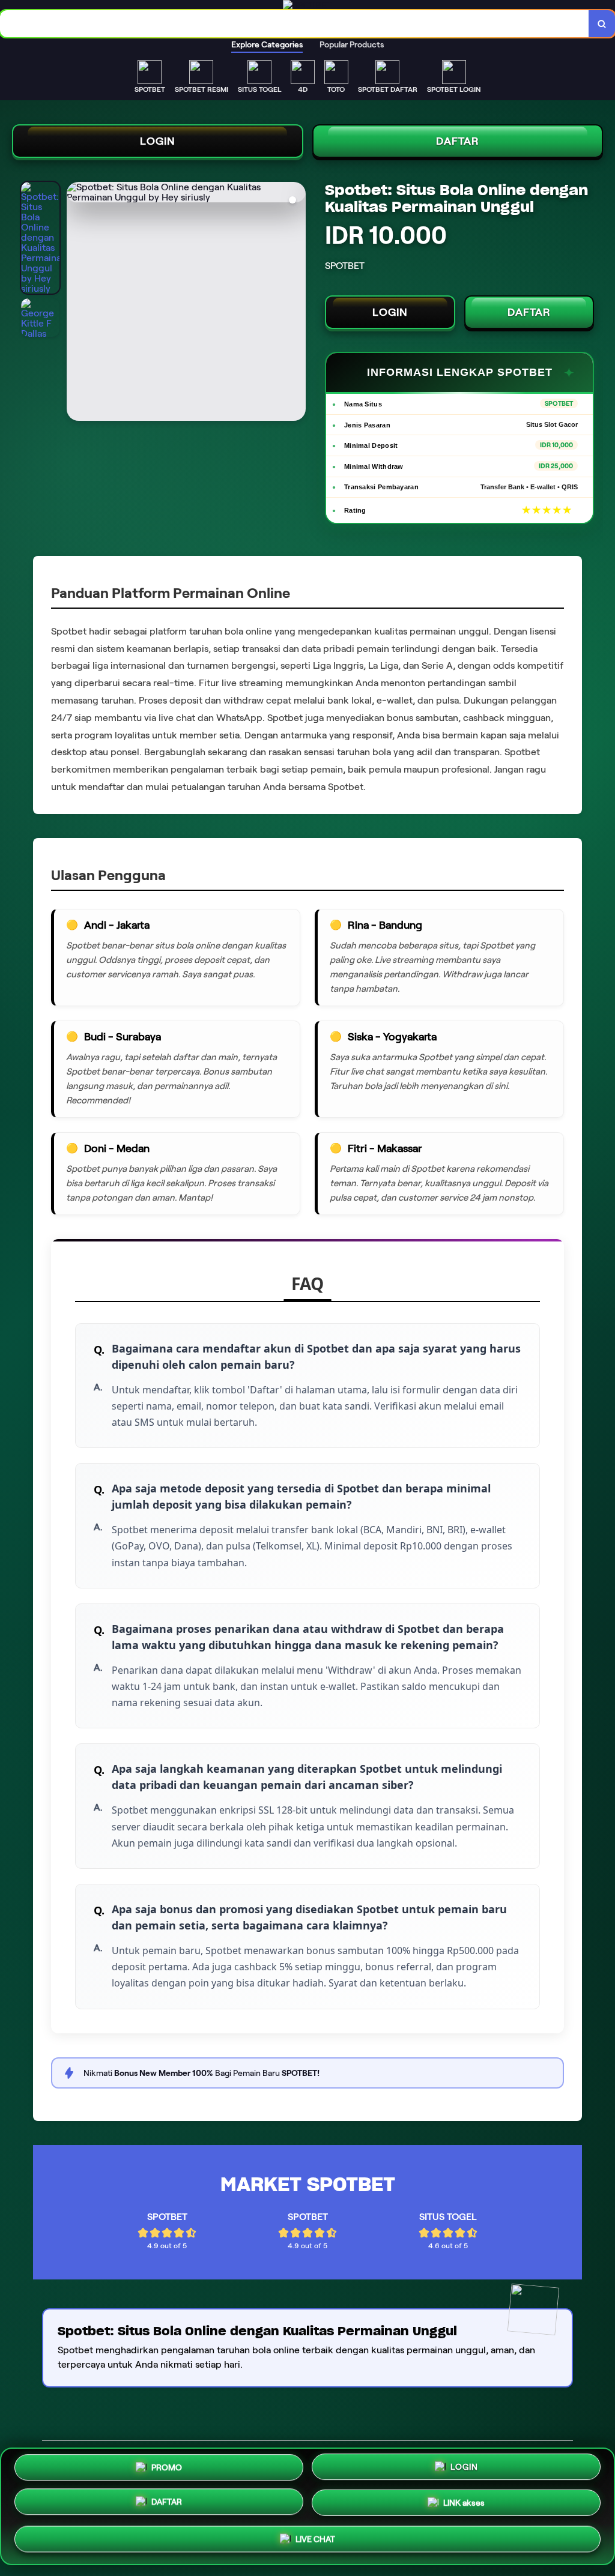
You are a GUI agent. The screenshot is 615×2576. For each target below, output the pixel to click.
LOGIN (158, 141)
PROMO (167, 2467)
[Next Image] (296, 303)
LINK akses (464, 2506)
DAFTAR (458, 141)
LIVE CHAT (315, 2541)
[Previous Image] (76, 303)
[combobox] (295, 24)
